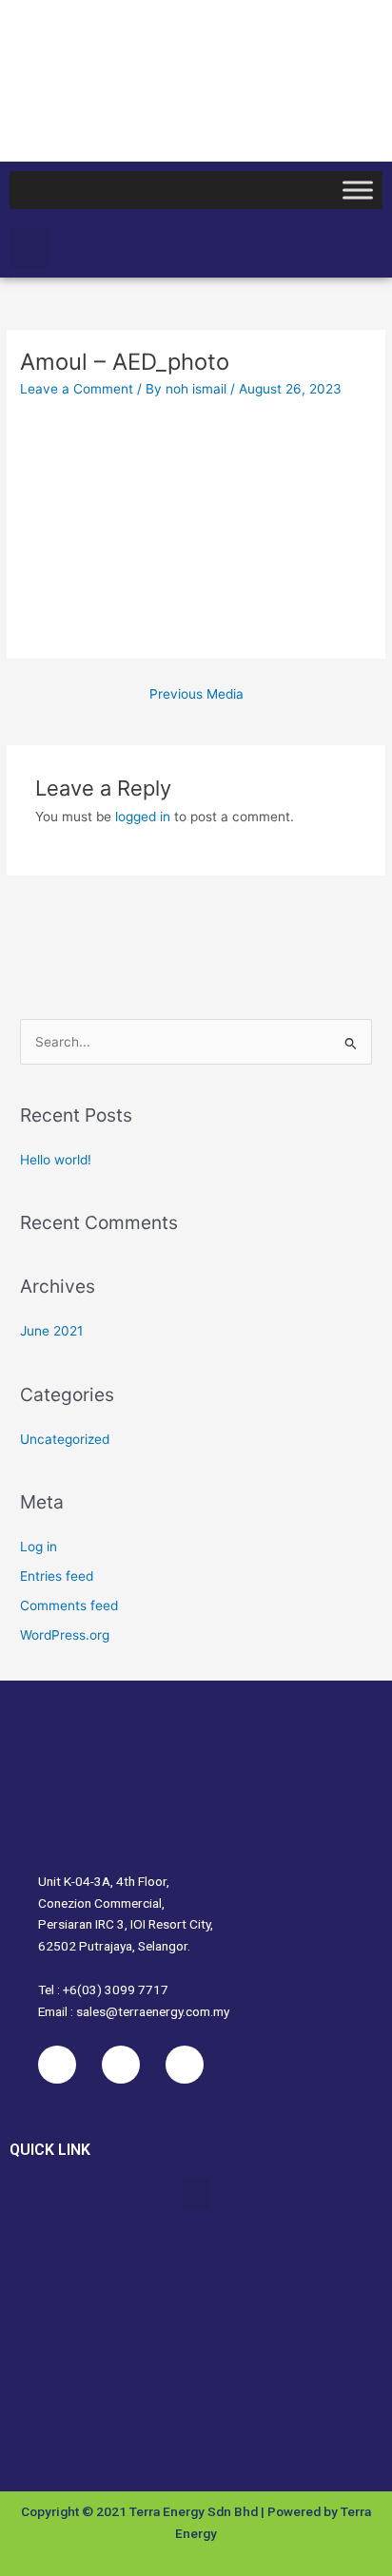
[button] (29, 248)
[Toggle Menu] (358, 190)
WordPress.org (65, 1635)
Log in (39, 1547)
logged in (143, 817)
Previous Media (196, 694)
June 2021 (51, 1331)
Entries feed (57, 1576)
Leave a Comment (77, 389)
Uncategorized (65, 1439)
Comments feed (69, 1605)
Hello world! (56, 1160)
